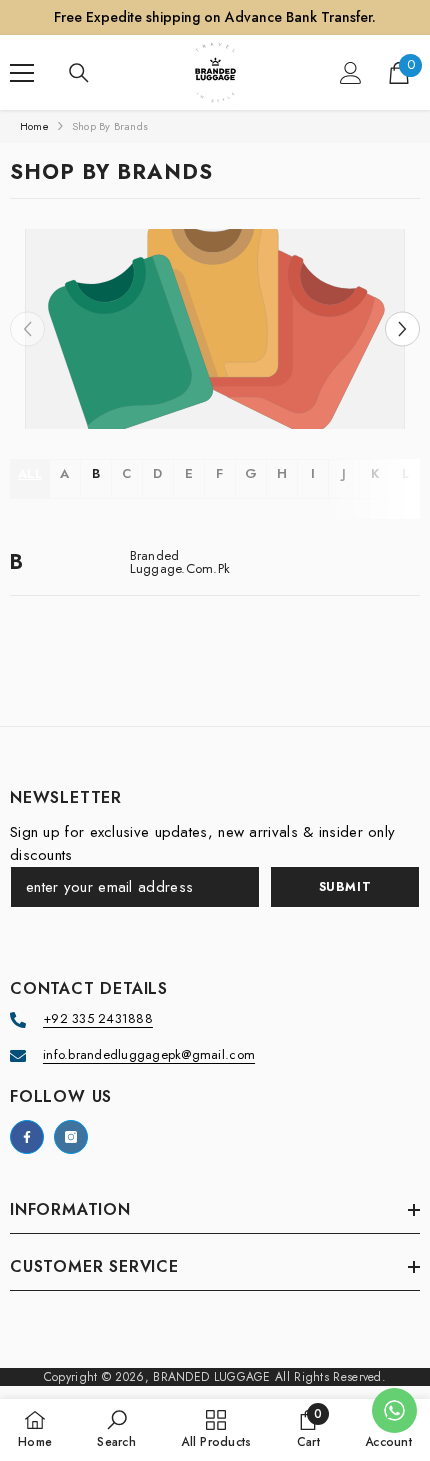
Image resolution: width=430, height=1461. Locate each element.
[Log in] (351, 73)
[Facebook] (27, 1137)
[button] (402, 329)
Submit (345, 887)
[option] (215, 329)
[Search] (79, 73)
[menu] (22, 73)
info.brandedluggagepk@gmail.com (149, 1054)
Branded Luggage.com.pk (180, 562)
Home (34, 126)
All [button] (30, 473)
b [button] (96, 473)
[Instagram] (71, 1137)
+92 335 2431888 (98, 1018)
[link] (215, 329)
